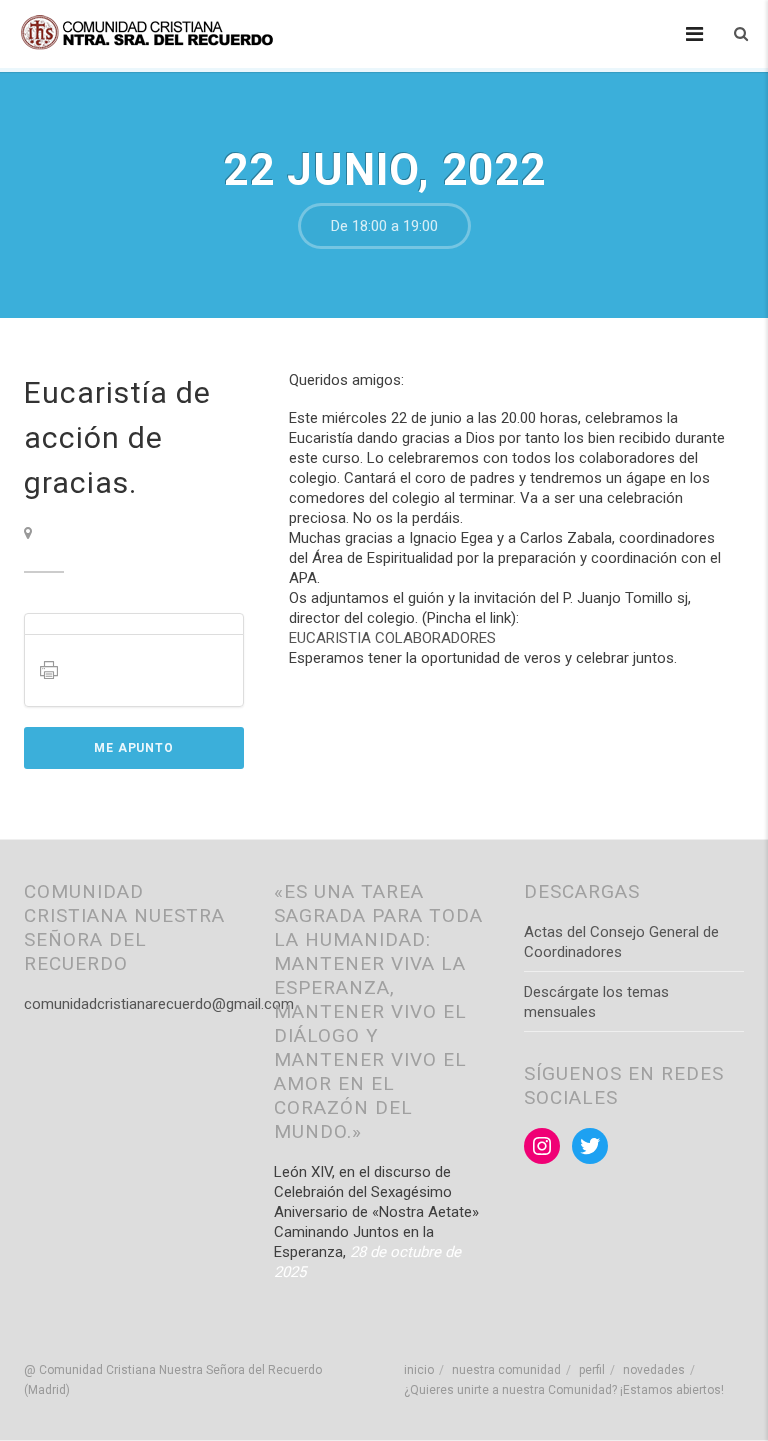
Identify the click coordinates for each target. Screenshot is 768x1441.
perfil (592, 1370)
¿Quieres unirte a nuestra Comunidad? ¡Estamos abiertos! (564, 1390)
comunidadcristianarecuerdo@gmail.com (159, 1004)
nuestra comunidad (506, 1370)
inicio (419, 1370)
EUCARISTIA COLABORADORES (392, 638)
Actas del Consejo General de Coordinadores (621, 942)
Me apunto (134, 748)
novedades (654, 1370)
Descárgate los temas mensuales (596, 1002)
